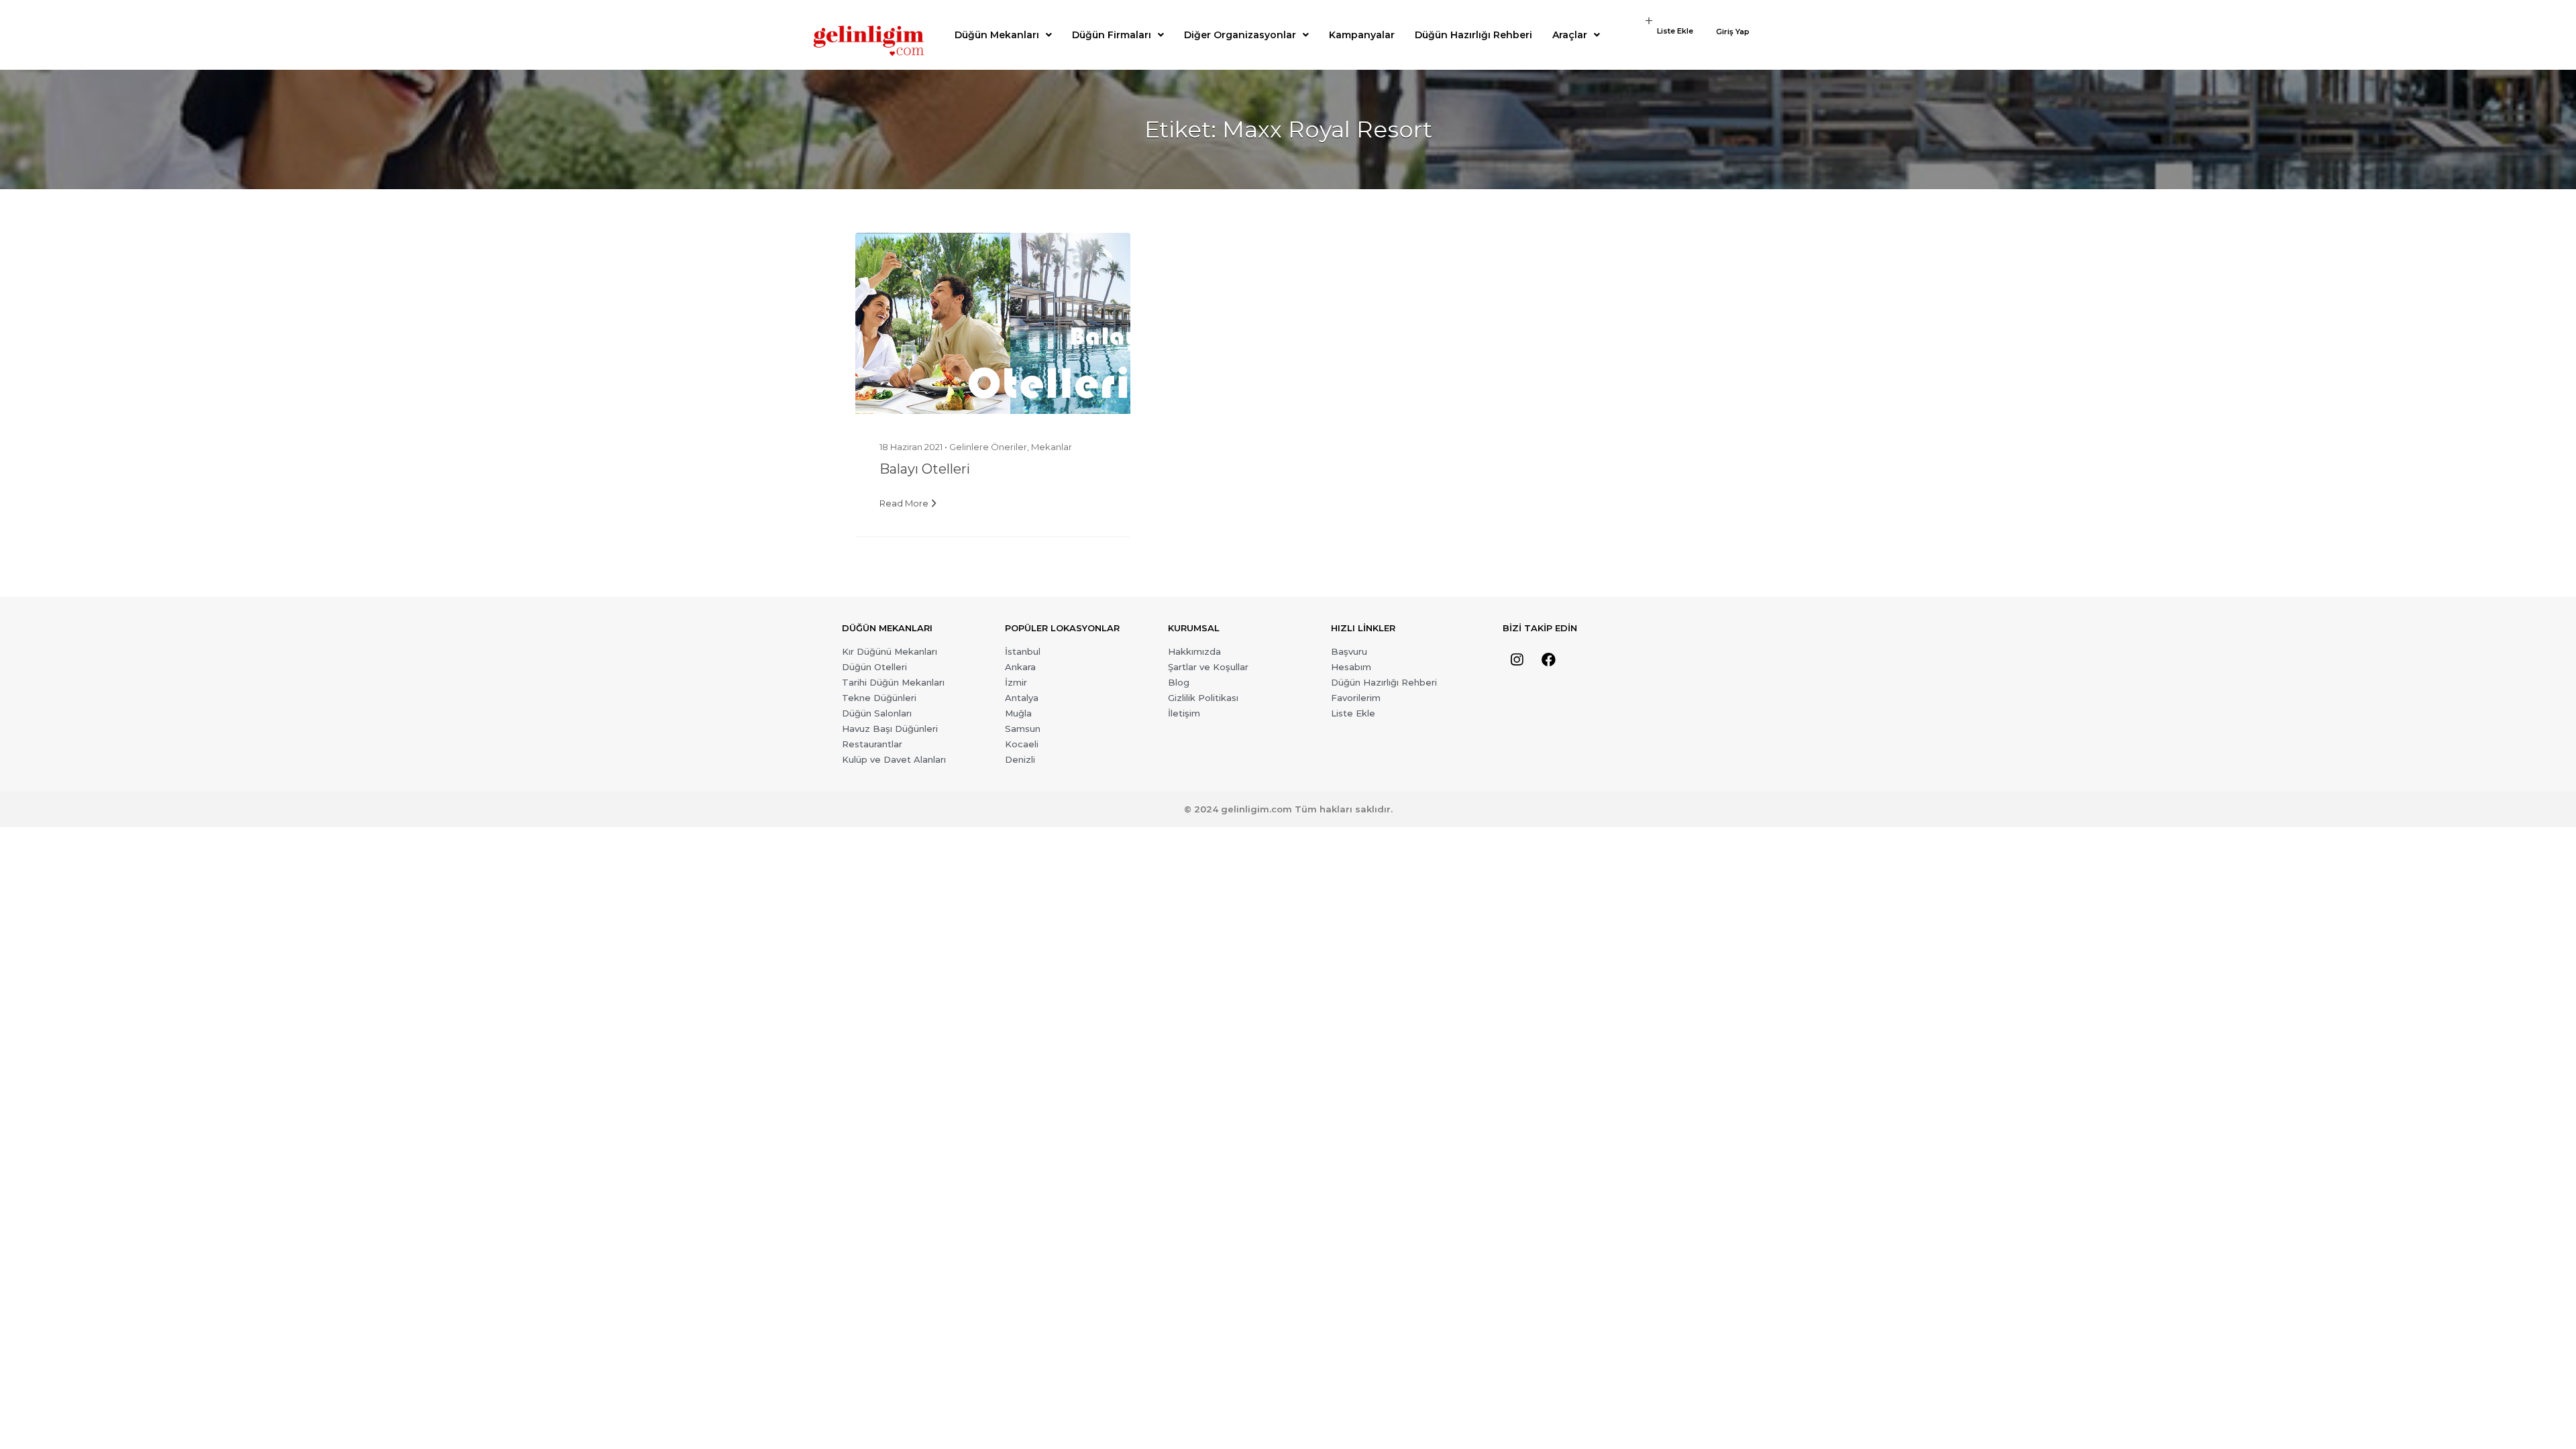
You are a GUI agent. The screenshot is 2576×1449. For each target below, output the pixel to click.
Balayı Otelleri (925, 469)
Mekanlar (1052, 447)
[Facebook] (1548, 660)
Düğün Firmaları (1112, 35)
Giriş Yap (1733, 32)
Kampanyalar (1362, 35)
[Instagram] (1517, 660)
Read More (904, 503)
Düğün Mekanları (997, 35)
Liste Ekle (1675, 31)
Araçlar (1570, 35)
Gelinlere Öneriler (988, 447)
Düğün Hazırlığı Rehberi (1473, 35)
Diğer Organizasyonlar (1240, 35)
